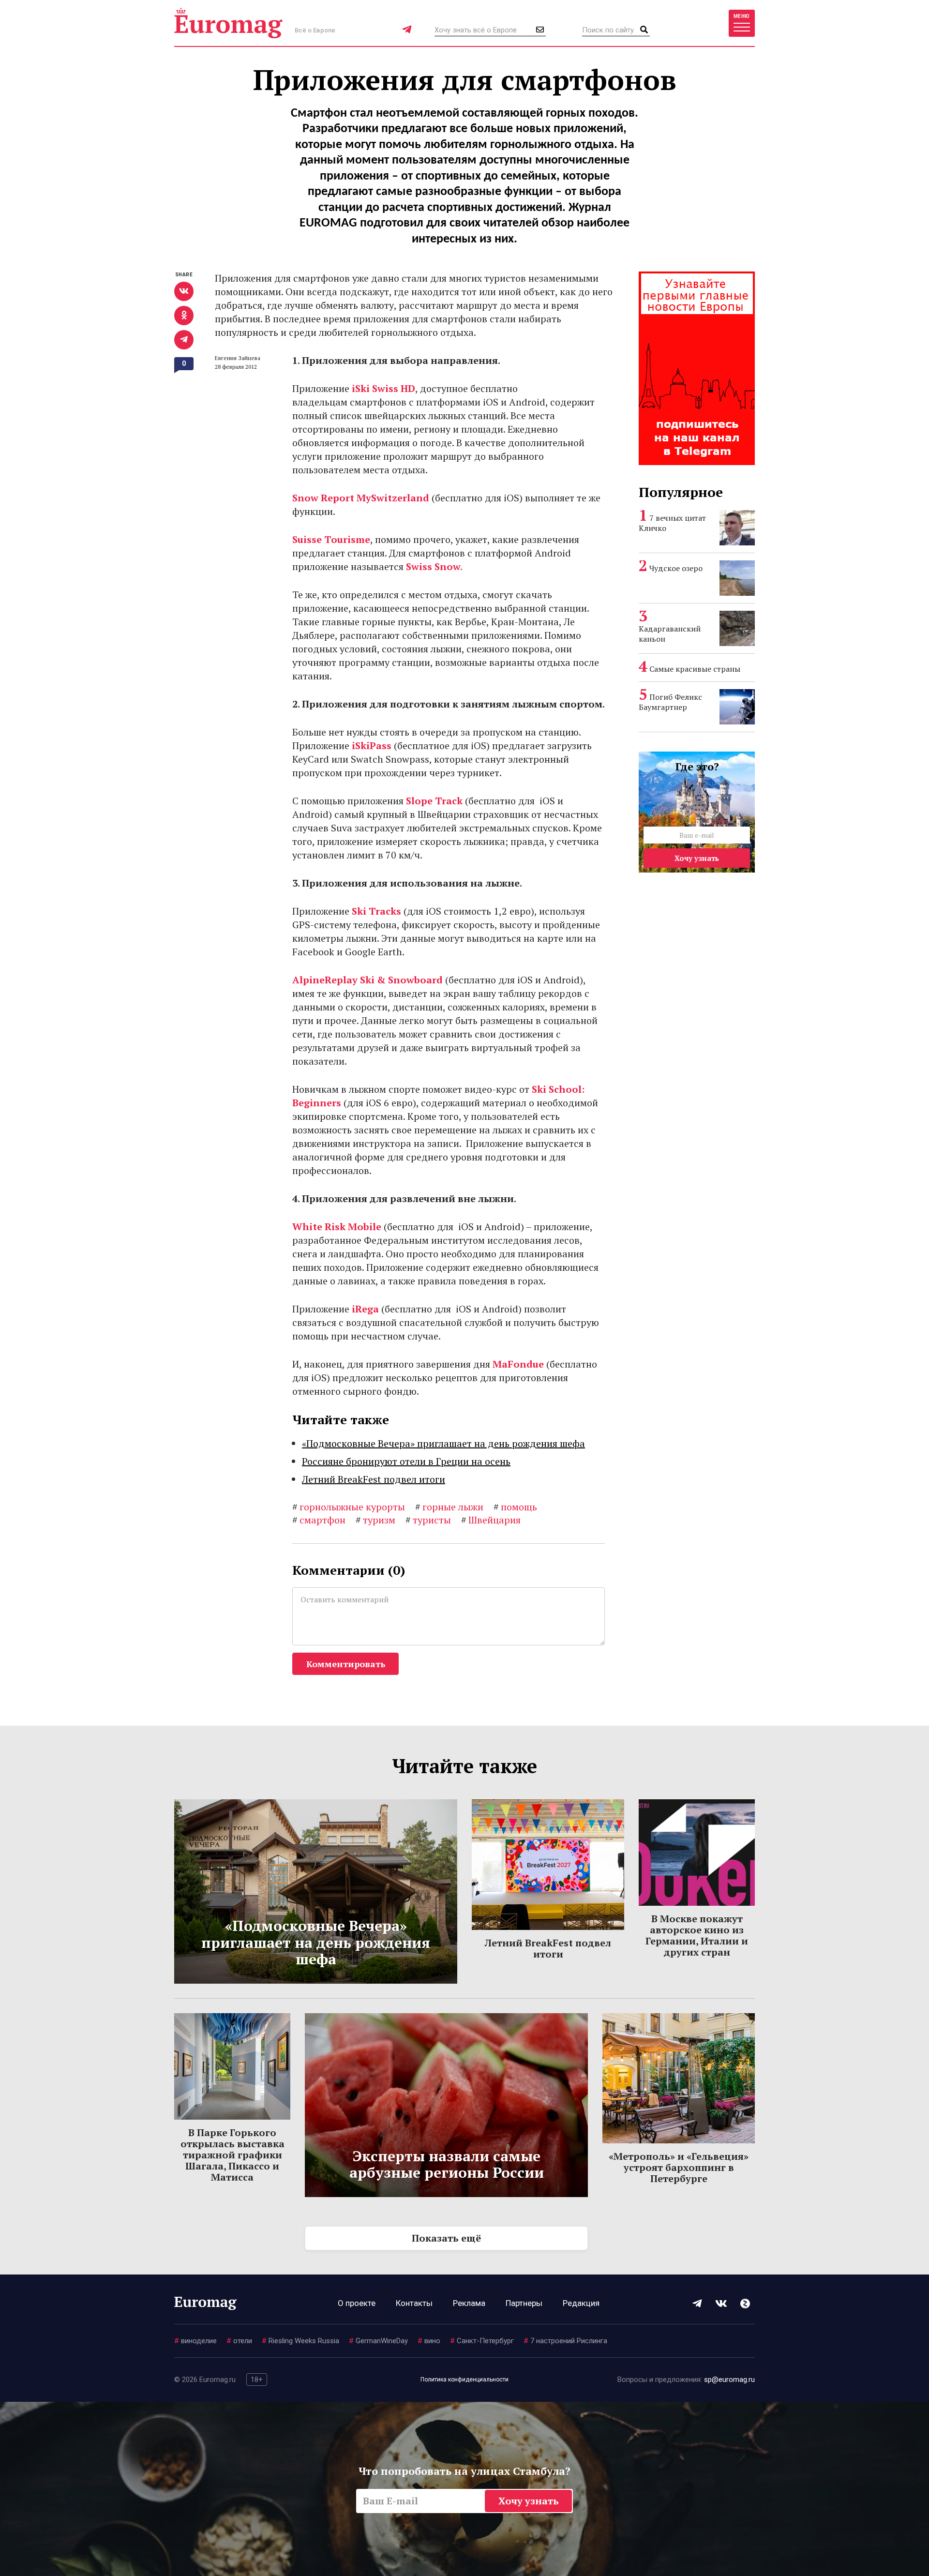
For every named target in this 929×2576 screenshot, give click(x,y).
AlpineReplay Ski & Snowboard (367, 980)
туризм (375, 1520)
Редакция (581, 2303)
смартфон (319, 1520)
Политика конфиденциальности (464, 2380)
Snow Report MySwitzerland (361, 498)
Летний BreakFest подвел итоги (374, 1479)
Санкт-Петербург (482, 2341)
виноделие (195, 2341)
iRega (365, 1309)
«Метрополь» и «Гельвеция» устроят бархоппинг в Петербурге (679, 2167)
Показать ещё (446, 2238)
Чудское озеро (676, 568)
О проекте (357, 2303)
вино (429, 2341)
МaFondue (518, 1364)
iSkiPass (372, 746)
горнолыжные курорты (349, 1507)
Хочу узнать (697, 858)
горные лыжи (449, 1507)
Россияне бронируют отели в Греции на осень (406, 1461)
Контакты (414, 2303)
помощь (515, 1507)
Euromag (228, 23)
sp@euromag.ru (729, 2380)
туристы (428, 1520)
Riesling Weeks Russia (300, 2341)
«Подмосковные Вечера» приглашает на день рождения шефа (443, 1443)
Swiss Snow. (434, 566)
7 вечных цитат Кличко (672, 523)
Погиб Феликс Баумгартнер (670, 702)
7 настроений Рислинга (565, 2341)
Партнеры (524, 2303)
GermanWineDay (378, 2341)
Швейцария (491, 1520)
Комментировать (346, 1664)
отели (239, 2341)
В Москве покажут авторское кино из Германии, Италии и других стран (697, 1935)
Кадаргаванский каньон (670, 634)
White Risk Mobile (337, 1227)
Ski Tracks (376, 911)
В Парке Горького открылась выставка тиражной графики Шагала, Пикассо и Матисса (232, 2155)
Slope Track (434, 801)
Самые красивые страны (695, 669)
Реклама (469, 2303)
